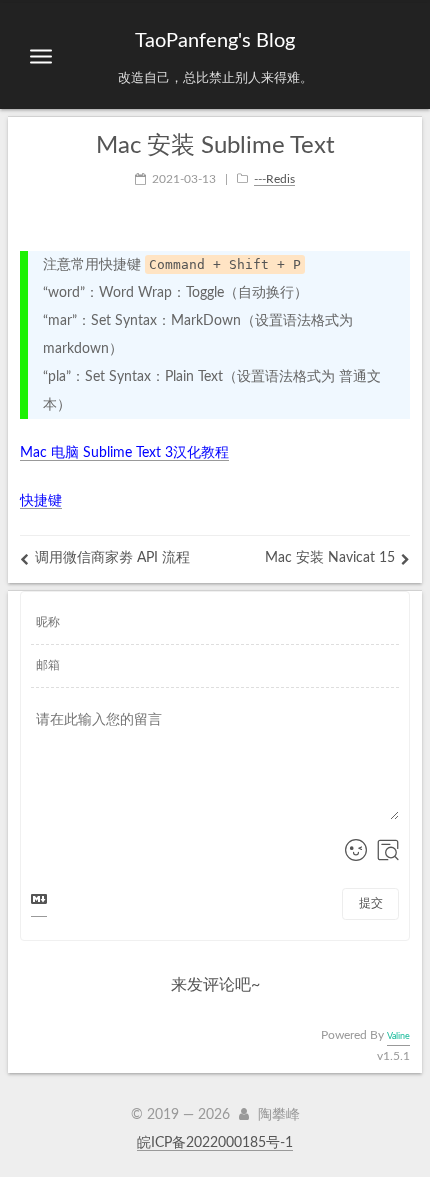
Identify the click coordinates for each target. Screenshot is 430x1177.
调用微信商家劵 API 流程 (112, 558)
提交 (371, 903)
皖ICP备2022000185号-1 (215, 1143)
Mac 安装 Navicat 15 (330, 558)
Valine (398, 1036)
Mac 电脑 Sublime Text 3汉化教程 (124, 453)
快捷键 (41, 501)
